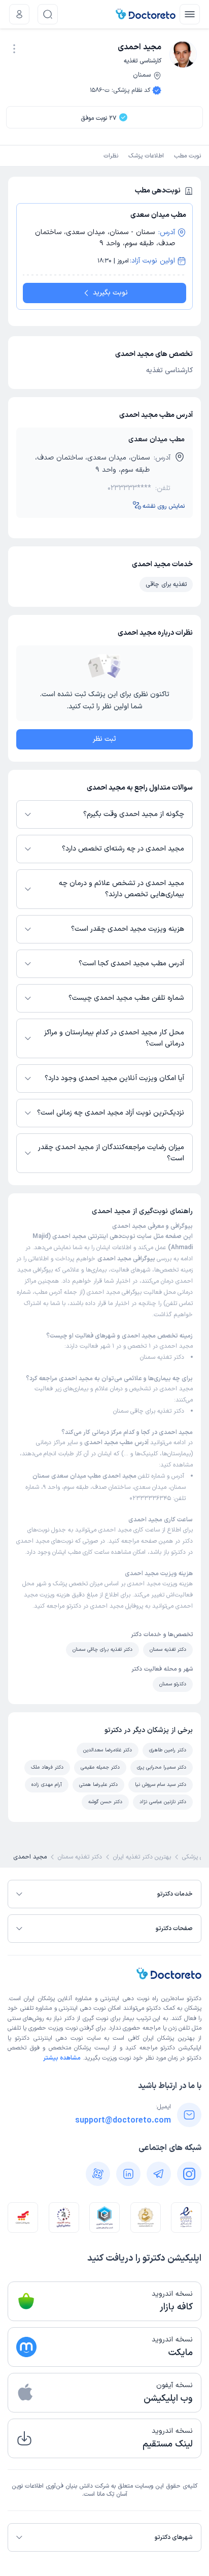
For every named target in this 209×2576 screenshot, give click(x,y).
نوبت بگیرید (110, 293)
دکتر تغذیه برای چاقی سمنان (149, 1411)
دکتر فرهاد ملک (47, 1767)
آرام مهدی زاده (47, 1785)
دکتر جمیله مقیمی (100, 1767)
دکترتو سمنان (173, 1684)
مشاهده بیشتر (62, 2058)
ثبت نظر (104, 739)
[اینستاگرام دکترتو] (189, 2174)
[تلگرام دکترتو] (159, 2174)
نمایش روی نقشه (164, 506)
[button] (14, 49)
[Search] (48, 14)
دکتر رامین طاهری (168, 1750)
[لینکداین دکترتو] (128, 2174)
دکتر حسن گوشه (105, 1802)
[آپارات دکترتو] (98, 2174)
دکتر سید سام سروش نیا (161, 1785)
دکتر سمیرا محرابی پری (162, 1767)
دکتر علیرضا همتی (98, 1785)
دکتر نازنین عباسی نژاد (163, 1802)
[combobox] (14, 48)
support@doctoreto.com (123, 2121)
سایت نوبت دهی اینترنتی (67, 2038)
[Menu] (190, 14)
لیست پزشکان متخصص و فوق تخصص (59, 2048)
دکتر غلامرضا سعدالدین (108, 1750)
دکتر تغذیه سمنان (162, 1357)
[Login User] (19, 14)
